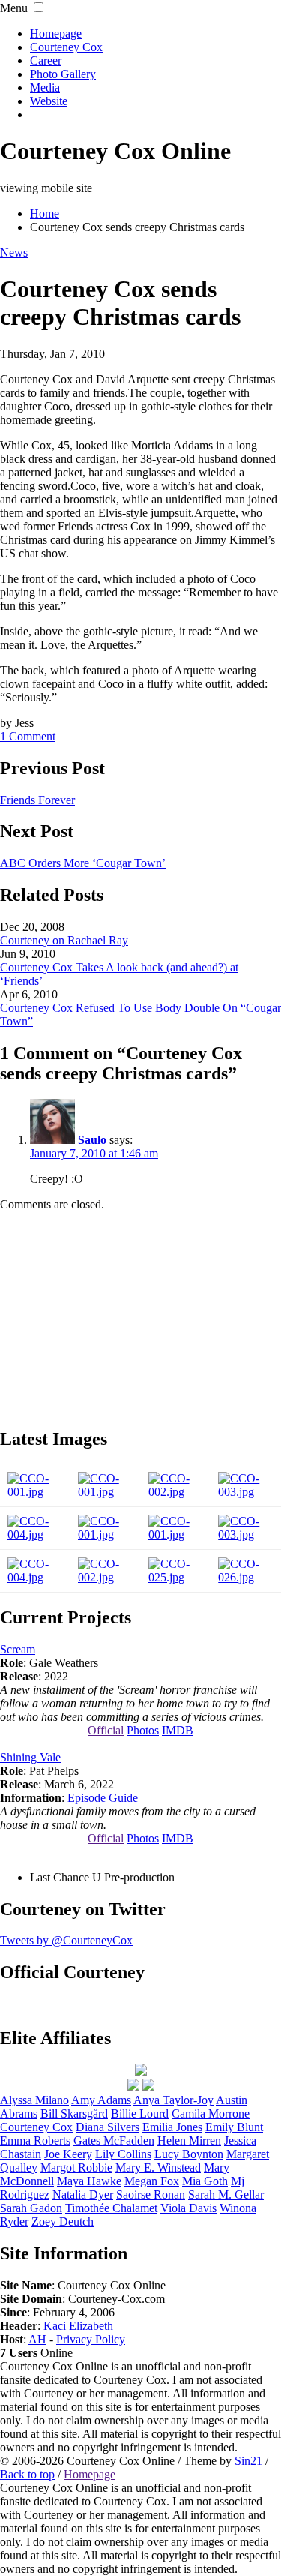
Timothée (111, 2208)
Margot (76, 2168)
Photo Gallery (63, 74)
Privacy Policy (91, 2339)
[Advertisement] (141, 1317)
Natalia (83, 2195)
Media (45, 87)
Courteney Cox (66, 47)
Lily (123, 2154)
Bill (74, 2114)
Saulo (92, 1140)
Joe (68, 2154)
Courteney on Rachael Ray (64, 940)
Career (46, 60)
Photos (143, 1730)
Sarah (31, 2208)
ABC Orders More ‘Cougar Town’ (83, 863)
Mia (205, 2181)
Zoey (63, 2222)
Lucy (189, 2154)
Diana (108, 2127)
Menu (14, 8)
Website (49, 101)
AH (37, 2339)
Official (106, 1730)
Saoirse (151, 2195)
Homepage (56, 33)
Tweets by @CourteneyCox (66, 1940)
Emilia (172, 2127)
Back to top (27, 2474)
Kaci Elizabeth (78, 2326)
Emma (35, 2141)
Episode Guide (103, 1798)
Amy (101, 2100)
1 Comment (28, 736)
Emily (234, 2127)
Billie (140, 2114)
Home (45, 213)
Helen (189, 2141)
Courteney (36, 2127)
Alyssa (34, 2100)
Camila (211, 2114)
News (14, 252)
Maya (89, 2181)
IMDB (178, 1730)
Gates (114, 2141)
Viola (188, 2208)
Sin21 (248, 2461)
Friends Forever (37, 800)
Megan (152, 2181)
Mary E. (158, 2168)
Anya (173, 2100)
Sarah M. (226, 2195)
